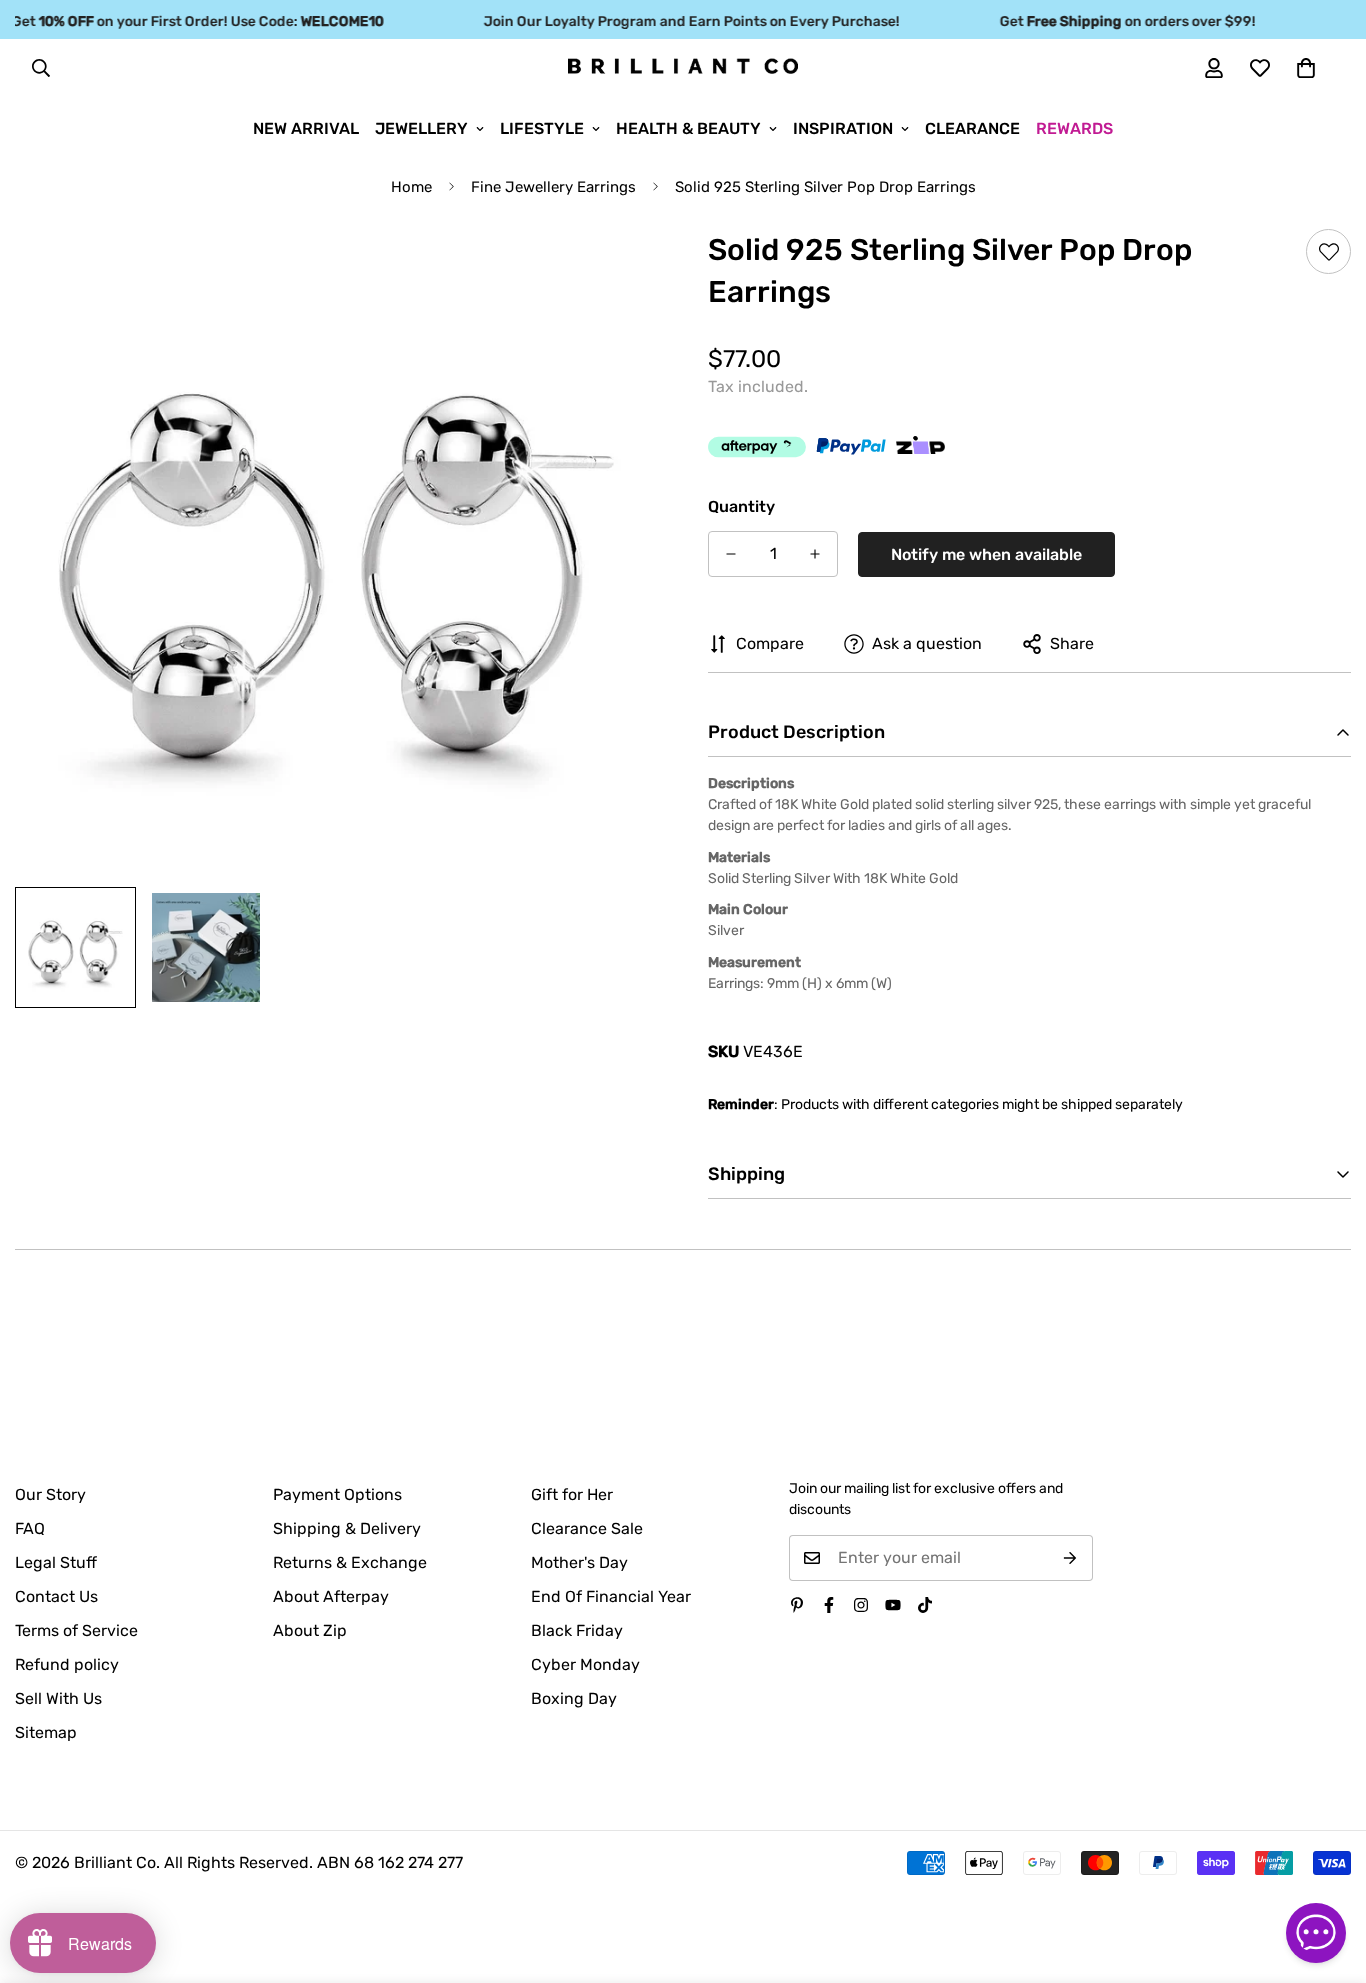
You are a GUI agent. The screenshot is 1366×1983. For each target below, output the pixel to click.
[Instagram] (861, 1605)
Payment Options (337, 1494)
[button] (1306, 68)
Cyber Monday (585, 1664)
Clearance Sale (587, 1528)
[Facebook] (829, 1605)
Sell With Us (58, 1698)
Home (411, 187)
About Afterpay (331, 1596)
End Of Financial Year (611, 1596)
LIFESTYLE (542, 128)
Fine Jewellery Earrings (553, 187)
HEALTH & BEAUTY (688, 128)
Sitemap (46, 1732)
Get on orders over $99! (1109, 21)
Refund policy (67, 1664)
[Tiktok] (925, 1605)
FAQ (30, 1528)
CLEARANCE (972, 128)
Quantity (741, 506)
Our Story (50, 1494)
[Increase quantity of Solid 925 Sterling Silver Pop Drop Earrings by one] (815, 554)
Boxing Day (574, 1698)
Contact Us (56, 1596)
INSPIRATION (843, 128)
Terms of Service (76, 1630)
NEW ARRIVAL (306, 128)
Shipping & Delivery (347, 1528)
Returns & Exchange (350, 1562)
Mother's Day (579, 1562)
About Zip (310, 1630)
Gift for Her (572, 1494)
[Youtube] (893, 1605)
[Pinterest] (797, 1605)
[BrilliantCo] (683, 67)
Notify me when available (986, 554)
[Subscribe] (1070, 1558)
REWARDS (1074, 128)
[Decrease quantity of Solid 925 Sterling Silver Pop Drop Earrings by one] (731, 554)
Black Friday (577, 1630)
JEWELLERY (421, 128)
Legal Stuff (56, 1562)
